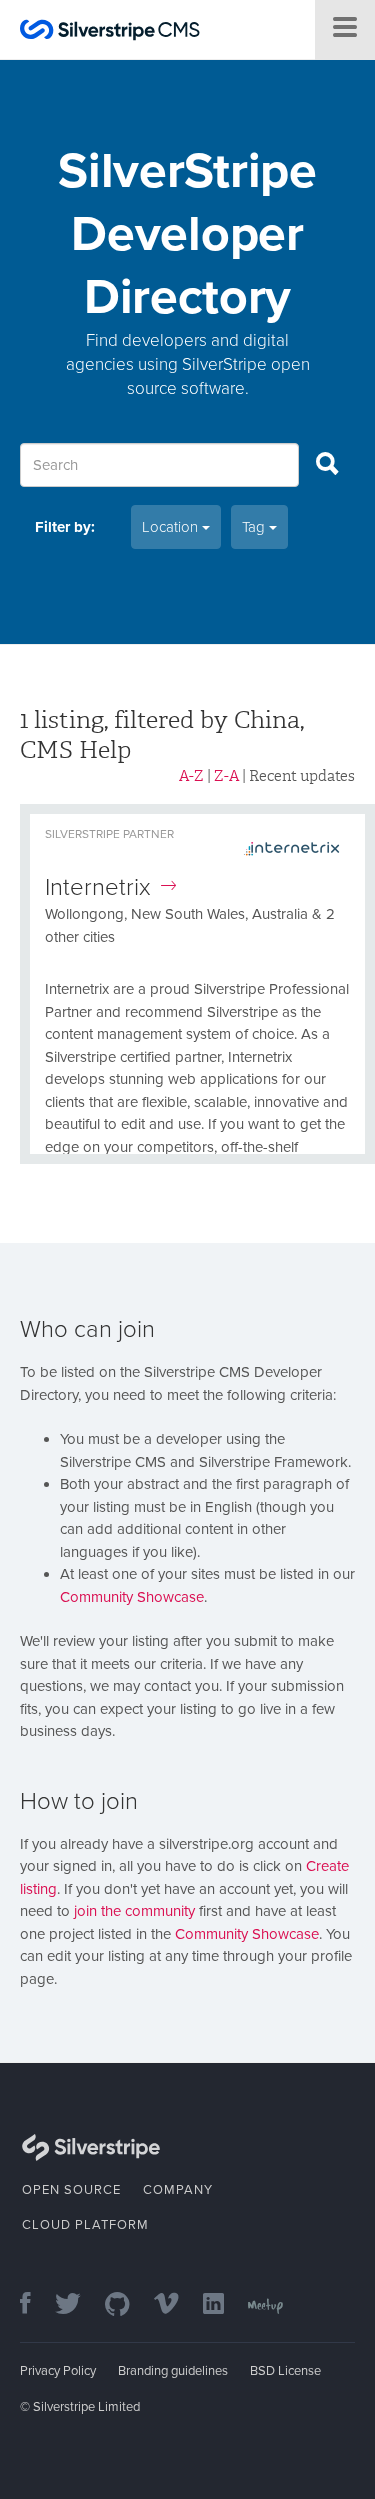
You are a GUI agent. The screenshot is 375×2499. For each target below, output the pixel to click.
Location (172, 527)
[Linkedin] (223, 2305)
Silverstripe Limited (86, 2407)
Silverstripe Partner (109, 834)
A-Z (191, 776)
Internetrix (98, 887)
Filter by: (65, 527)
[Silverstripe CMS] (110, 32)
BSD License (285, 2371)
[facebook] (35, 2305)
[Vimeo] (176, 2305)
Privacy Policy (58, 2371)
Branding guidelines (173, 2371)
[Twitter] (78, 2305)
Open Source (71, 2190)
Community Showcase (132, 1597)
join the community (134, 1911)
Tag (255, 527)
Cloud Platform (85, 2225)
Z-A (226, 776)
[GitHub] (127, 2305)
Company (178, 2190)
